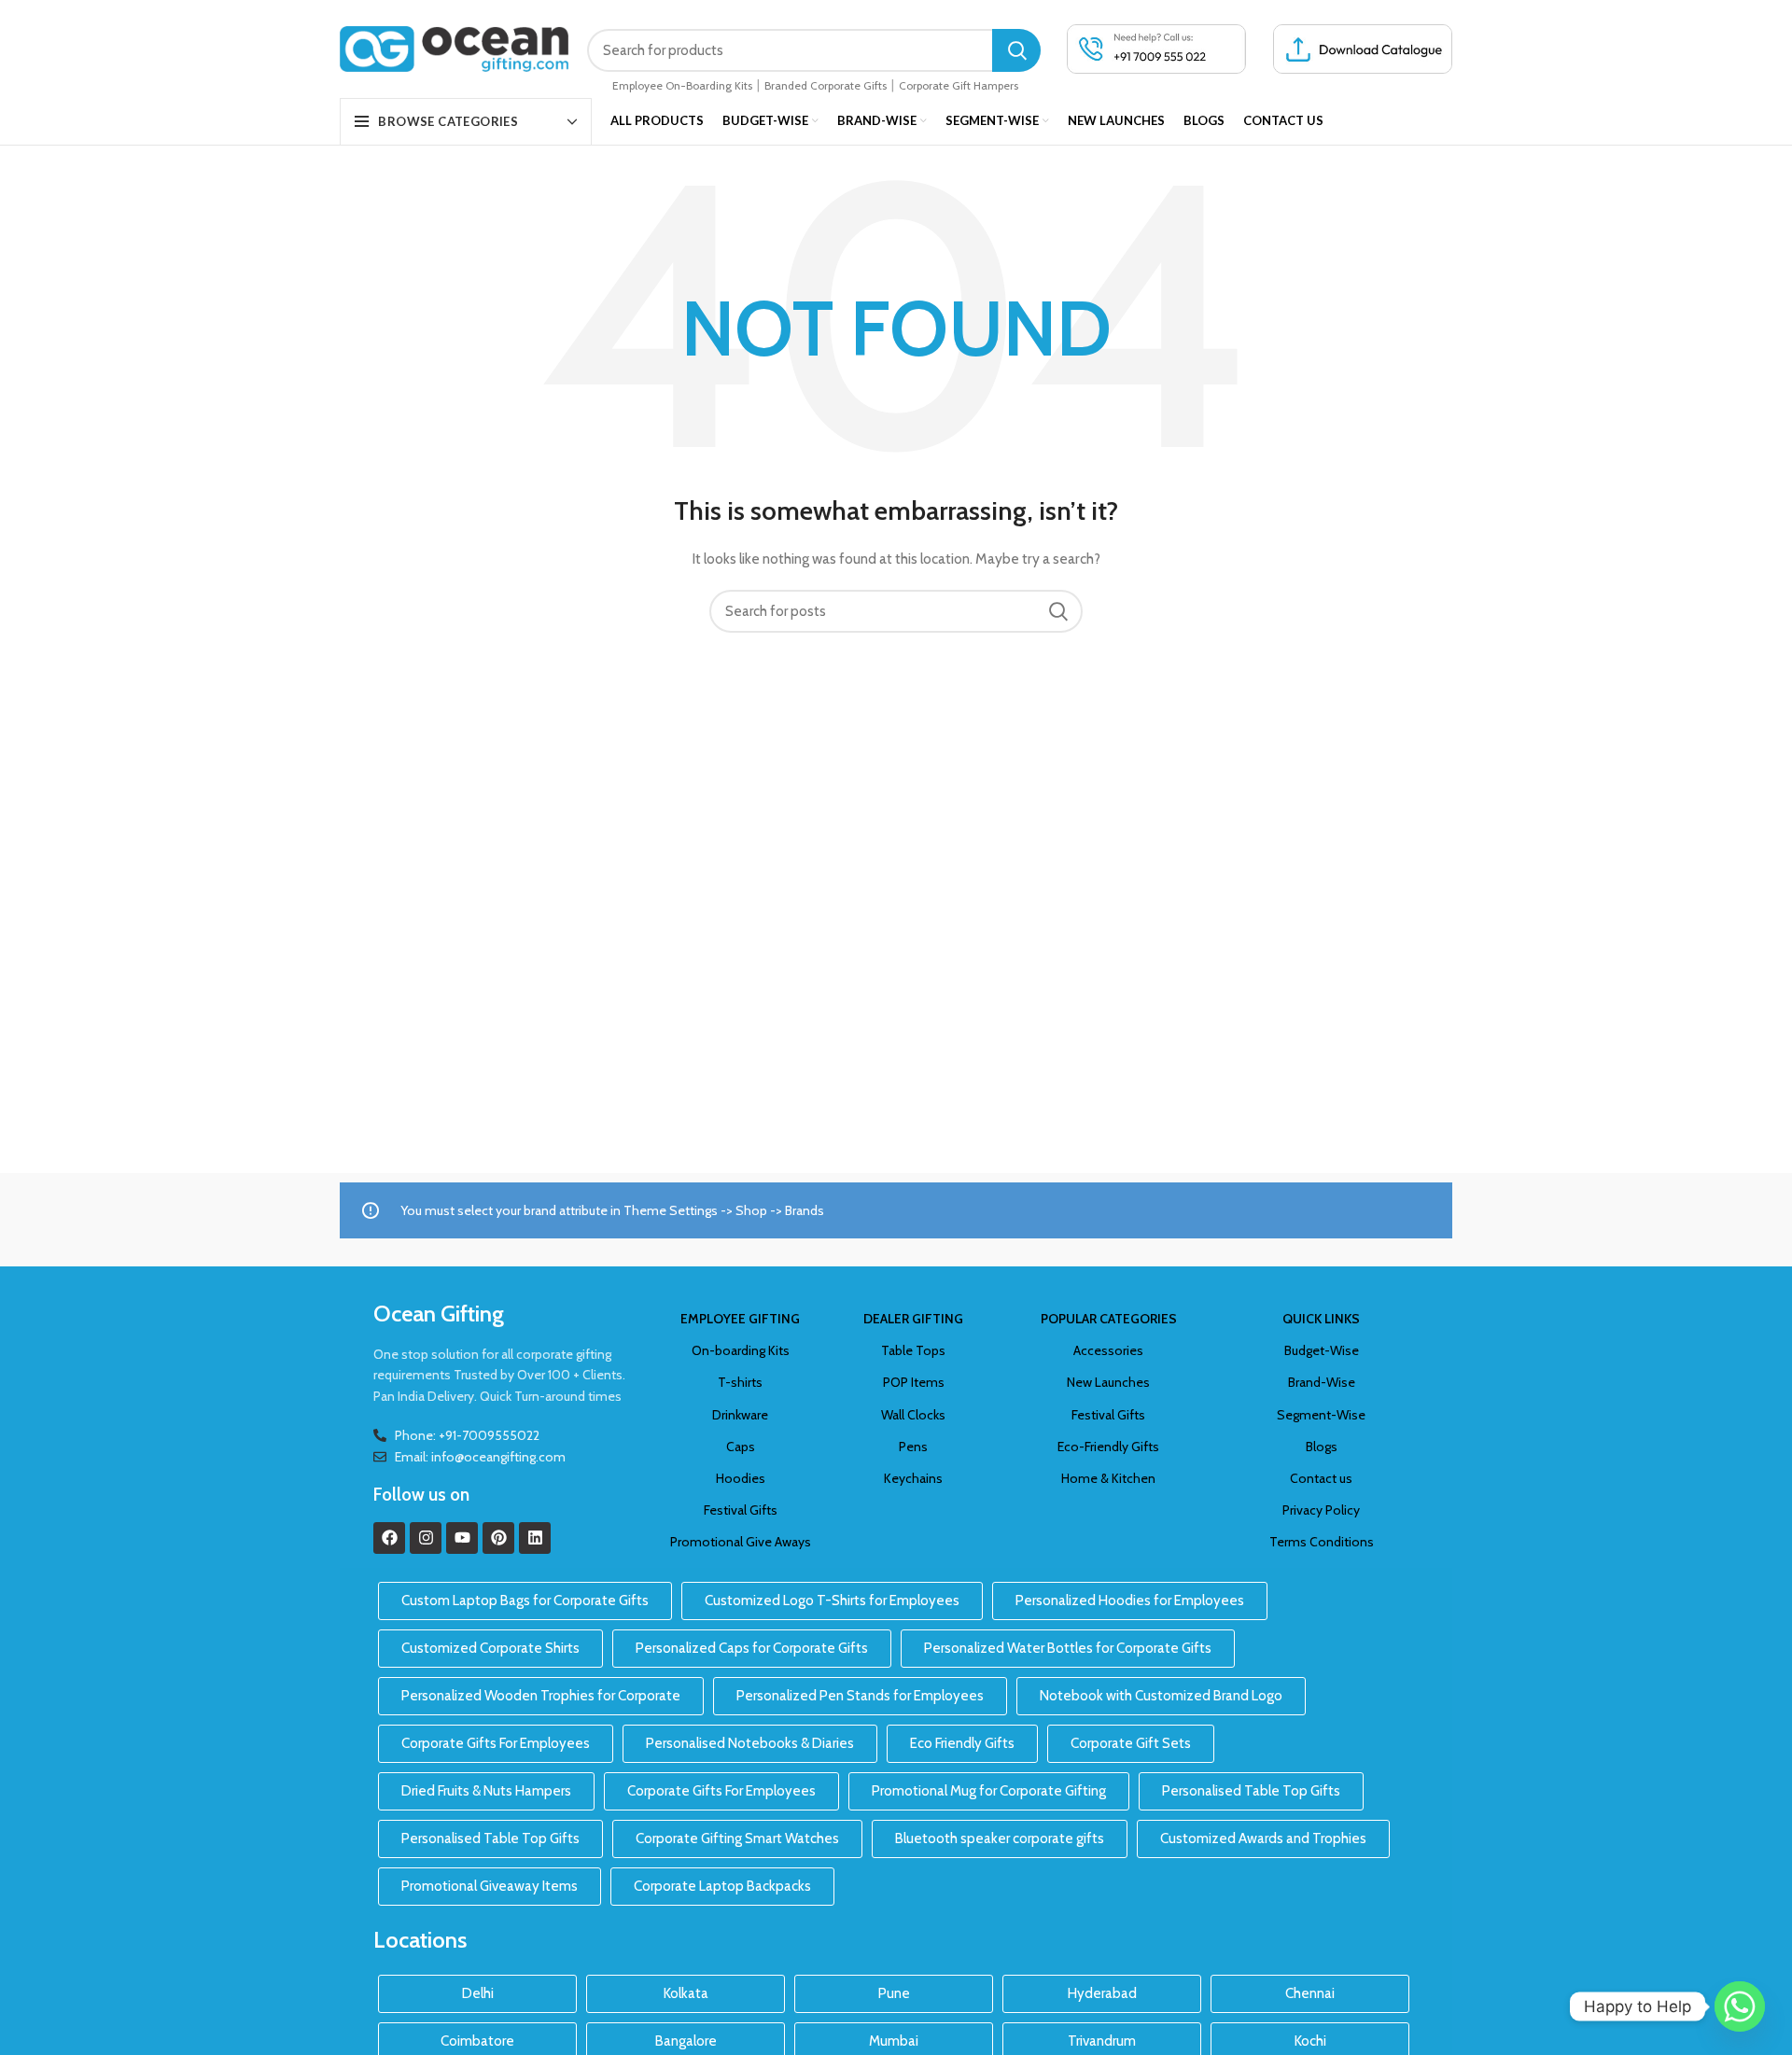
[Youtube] (462, 1538)
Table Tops (913, 1350)
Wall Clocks (913, 1415)
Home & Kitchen (1108, 1478)
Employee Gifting (740, 1319)
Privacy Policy (1321, 1510)
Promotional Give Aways (741, 1542)
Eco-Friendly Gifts (1108, 1447)
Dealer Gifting (913, 1319)
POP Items (914, 1382)
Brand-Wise (1322, 1382)
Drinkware (740, 1415)
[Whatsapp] (1740, 2006)
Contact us (1321, 1478)
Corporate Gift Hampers (959, 85)
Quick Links (1321, 1319)
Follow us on (421, 1495)
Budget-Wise (1322, 1350)
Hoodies (741, 1478)
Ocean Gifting (439, 1314)
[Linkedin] (535, 1538)
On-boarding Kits (741, 1350)
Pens (913, 1447)
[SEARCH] (1016, 50)
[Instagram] (426, 1538)
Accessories (1108, 1350)
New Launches (1108, 1382)
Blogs (1322, 1447)
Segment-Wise (1321, 1415)
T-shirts (740, 1382)
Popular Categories (1109, 1319)
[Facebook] (389, 1538)
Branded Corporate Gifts (826, 85)
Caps (741, 1447)
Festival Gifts (741, 1510)
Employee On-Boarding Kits (682, 85)
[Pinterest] (498, 1538)
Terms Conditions (1322, 1542)
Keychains (913, 1478)
